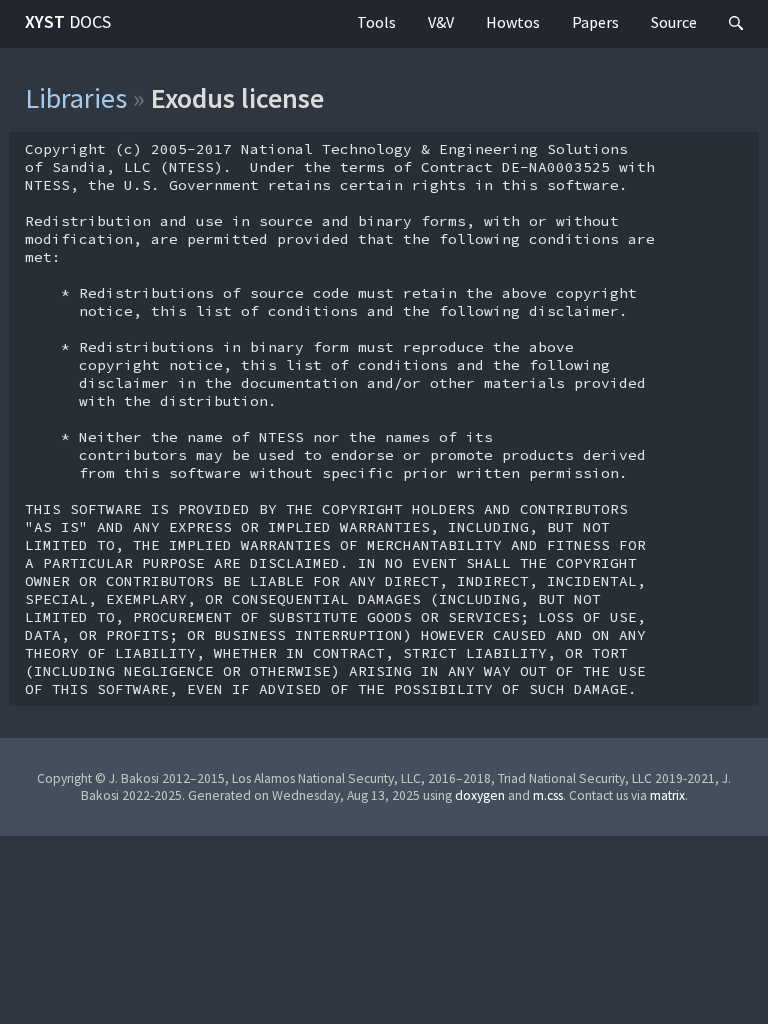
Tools (376, 22)
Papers (595, 22)
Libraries (76, 98)
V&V (441, 22)
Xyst (68, 21)
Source (674, 22)
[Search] (736, 24)
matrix (667, 795)
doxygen (480, 795)
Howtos (513, 22)
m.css (548, 795)
